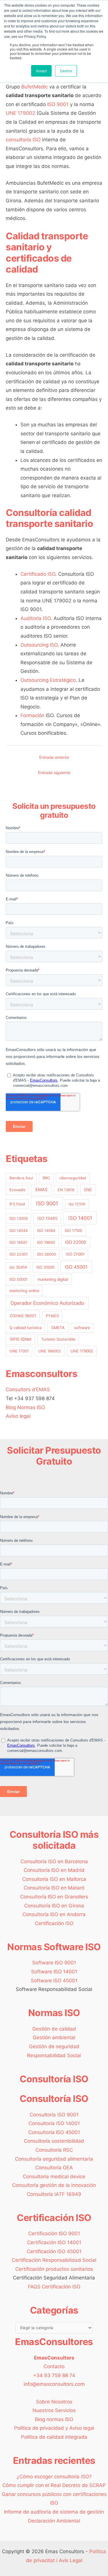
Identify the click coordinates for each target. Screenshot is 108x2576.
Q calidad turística (25, 1328)
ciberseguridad (73, 1178)
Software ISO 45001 (54, 1981)
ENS (88, 1190)
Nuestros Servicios (54, 2410)
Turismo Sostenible (58, 1339)
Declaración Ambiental (54, 2521)
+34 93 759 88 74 (54, 2375)
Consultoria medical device (54, 2177)
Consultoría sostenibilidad (54, 2141)
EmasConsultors (54, 2358)
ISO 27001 (75, 1254)
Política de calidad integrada (54, 2437)
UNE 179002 (20, 113)
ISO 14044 (19, 1230)
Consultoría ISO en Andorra (54, 1914)
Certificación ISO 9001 (54, 2233)
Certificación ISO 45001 (54, 2251)
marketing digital (53, 1279)
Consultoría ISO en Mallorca (54, 1879)
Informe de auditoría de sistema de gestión (54, 2512)
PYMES (52, 1316)
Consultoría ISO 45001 (54, 2132)
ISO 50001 (19, 1279)
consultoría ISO (23, 140)
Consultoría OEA (54, 2168)
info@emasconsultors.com (54, 2384)
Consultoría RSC (54, 2150)
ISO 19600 (46, 1242)
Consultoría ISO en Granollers (54, 1897)
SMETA (58, 1328)
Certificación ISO (54, 1923)
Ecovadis (17, 1190)
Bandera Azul (21, 1178)
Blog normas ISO (54, 2419)
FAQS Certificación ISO (54, 2287)
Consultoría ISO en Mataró (54, 1888)
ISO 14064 (46, 1230)
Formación (32, 715)
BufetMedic (35, 87)
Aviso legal (18, 1416)
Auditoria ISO (36, 618)
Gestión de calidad (54, 2029)
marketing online (24, 1291)
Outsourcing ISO (39, 645)
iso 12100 (77, 1204)
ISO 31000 (45, 1267)
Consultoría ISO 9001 (54, 2115)
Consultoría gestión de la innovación (54, 2185)
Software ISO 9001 (54, 1963)
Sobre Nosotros (54, 2402)
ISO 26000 (47, 1254)
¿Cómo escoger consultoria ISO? (54, 2477)
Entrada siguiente (54, 773)
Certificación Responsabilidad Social (54, 2260)
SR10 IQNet (21, 1339)
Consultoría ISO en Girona (54, 1906)
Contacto (54, 2366)
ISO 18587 (18, 1242)
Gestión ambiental (54, 2038)
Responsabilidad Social (54, 2055)
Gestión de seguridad (54, 2046)
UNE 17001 (19, 1351)
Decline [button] (66, 71)
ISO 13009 (19, 1218)
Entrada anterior (54, 757)
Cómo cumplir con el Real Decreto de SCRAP (54, 2485)
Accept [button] (41, 71)
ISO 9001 (58, 104)
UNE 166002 (50, 1351)
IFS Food (17, 1204)
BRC (46, 1178)
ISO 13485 (47, 1218)
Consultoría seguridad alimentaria (54, 2159)
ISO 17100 (73, 1230)
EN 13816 (66, 1190)
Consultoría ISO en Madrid (54, 1870)
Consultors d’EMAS (28, 1389)
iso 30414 (18, 1267)
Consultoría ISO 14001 (54, 2123)
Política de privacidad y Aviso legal (54, 2428)
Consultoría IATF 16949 (54, 2194)
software (82, 1328)
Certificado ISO (38, 574)
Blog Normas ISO (25, 1407)
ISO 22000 (76, 1242)
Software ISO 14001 (54, 1972)
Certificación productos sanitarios (54, 2269)
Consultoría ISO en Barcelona (54, 1861)
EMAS (41, 1190)
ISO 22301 (19, 1254)
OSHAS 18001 (23, 1316)
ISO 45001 (76, 1267)
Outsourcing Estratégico (48, 680)
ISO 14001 (80, 1218)
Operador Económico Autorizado (47, 1303)
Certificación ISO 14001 (54, 2242)
